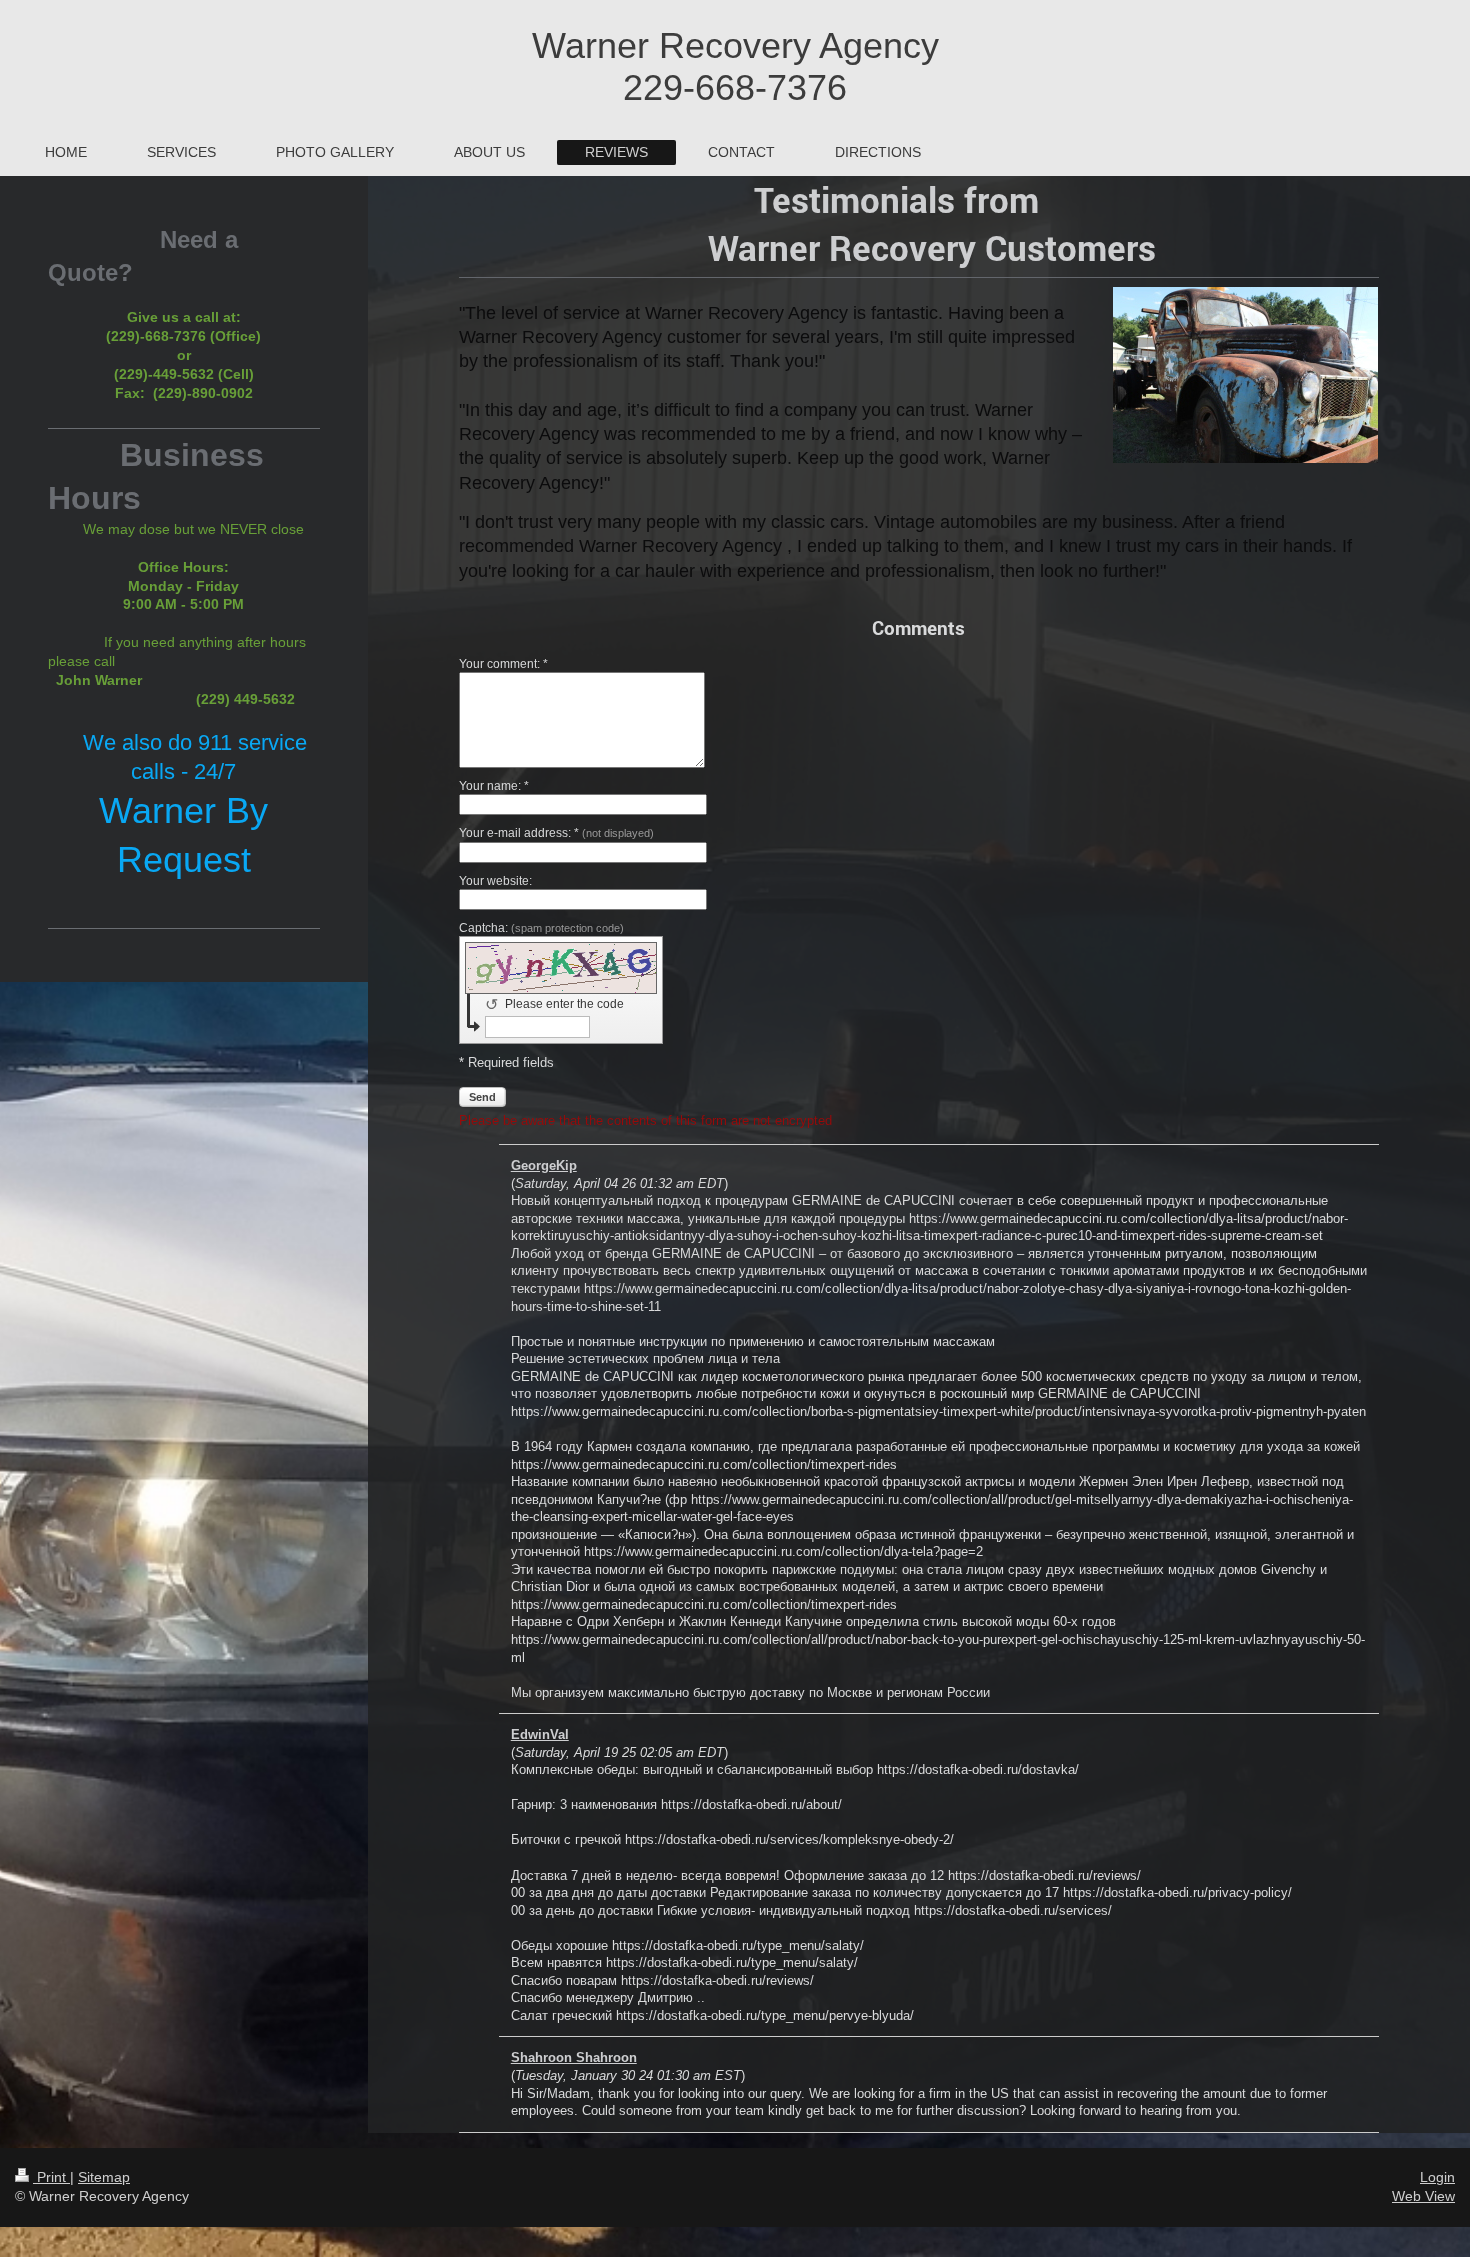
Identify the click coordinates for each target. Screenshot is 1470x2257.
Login (1437, 2177)
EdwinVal (540, 1734)
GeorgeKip (544, 1165)
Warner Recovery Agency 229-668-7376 (735, 66)
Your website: (495, 881)
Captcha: (541, 928)
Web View (1423, 2196)
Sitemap (104, 2177)
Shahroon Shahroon (574, 2057)
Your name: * (494, 786)
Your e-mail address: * (556, 833)
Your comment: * (503, 664)
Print (51, 2177)
